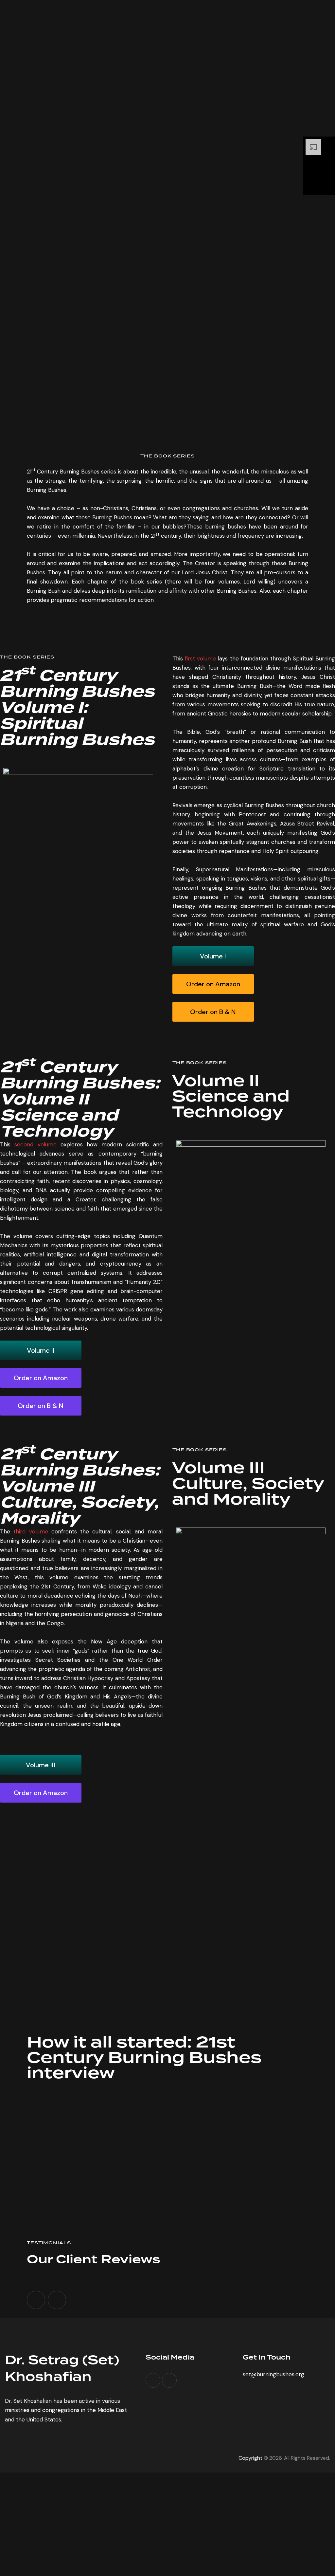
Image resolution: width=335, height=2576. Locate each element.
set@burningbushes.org (273, 2374)
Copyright (251, 2458)
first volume (200, 658)
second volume (35, 1144)
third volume (31, 1531)
